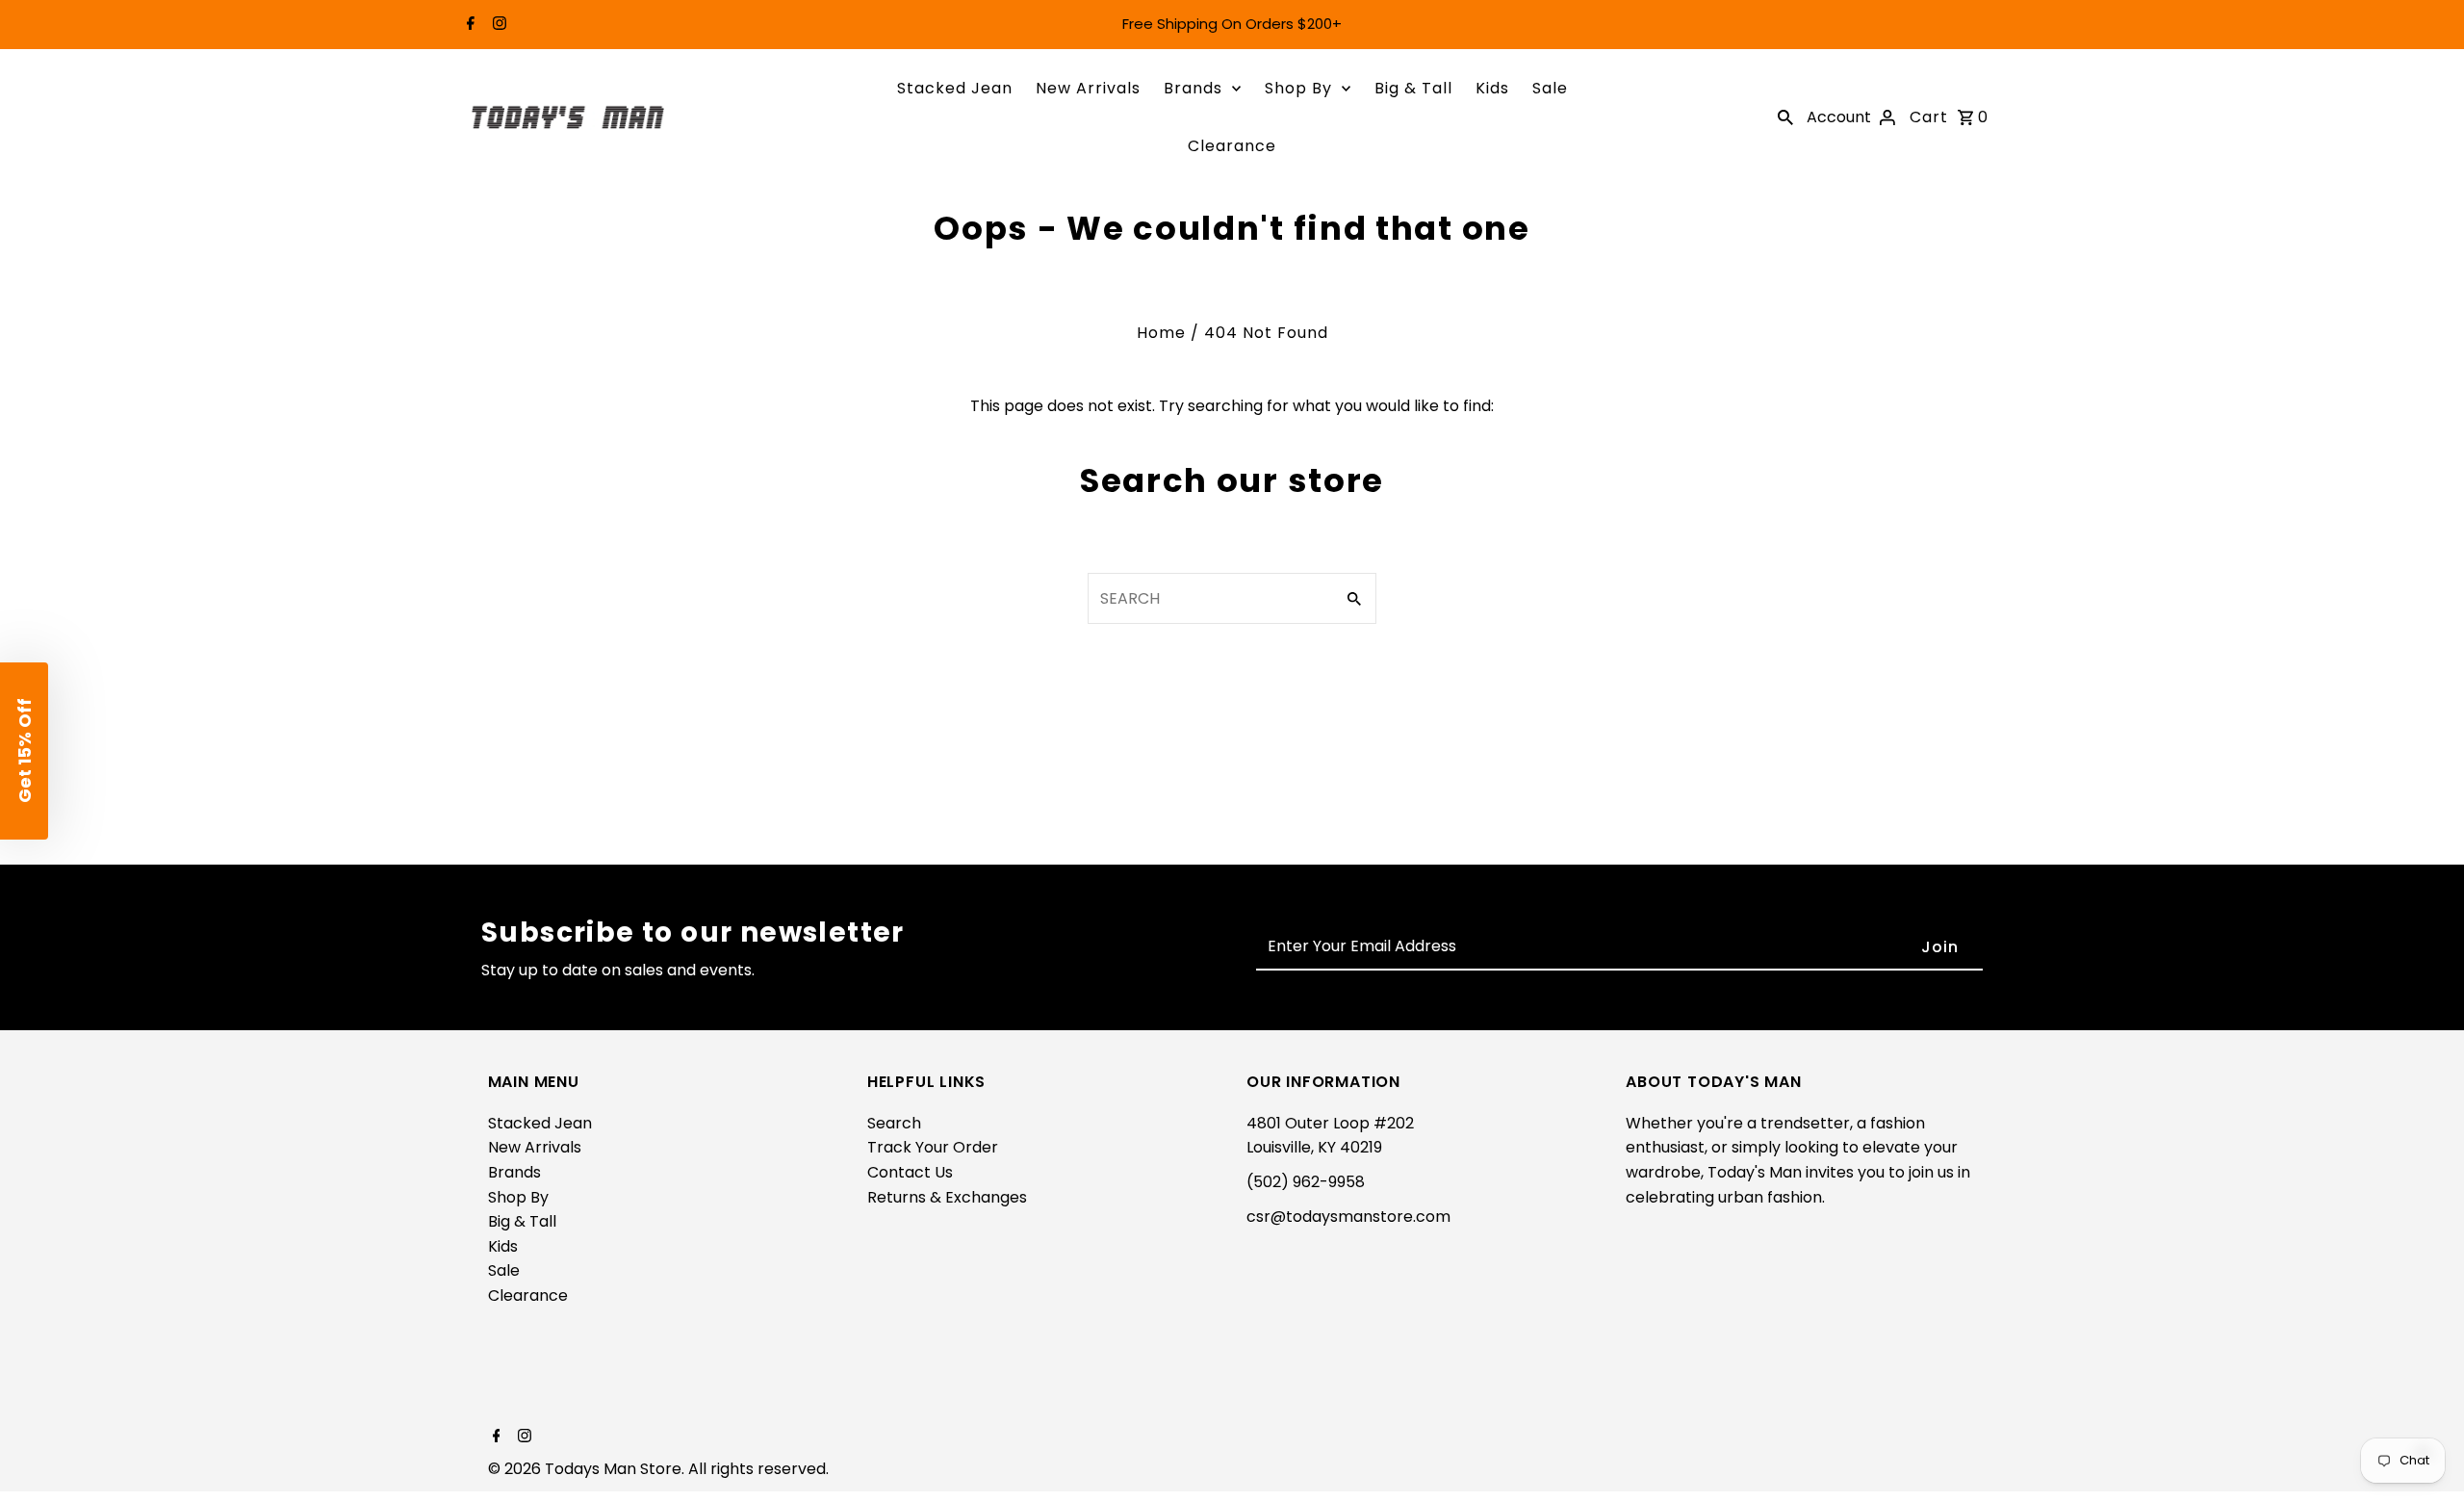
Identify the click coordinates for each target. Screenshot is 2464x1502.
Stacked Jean (955, 88)
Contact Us (910, 1172)
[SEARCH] (1785, 117)
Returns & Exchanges (947, 1197)
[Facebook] (468, 25)
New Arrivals (1088, 88)
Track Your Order (933, 1147)
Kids (1492, 88)
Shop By (1298, 88)
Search (894, 1123)
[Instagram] (497, 25)
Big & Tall (1413, 88)
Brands (1193, 88)
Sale (1550, 88)
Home (1161, 333)
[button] (24, 751)
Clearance (1232, 146)
